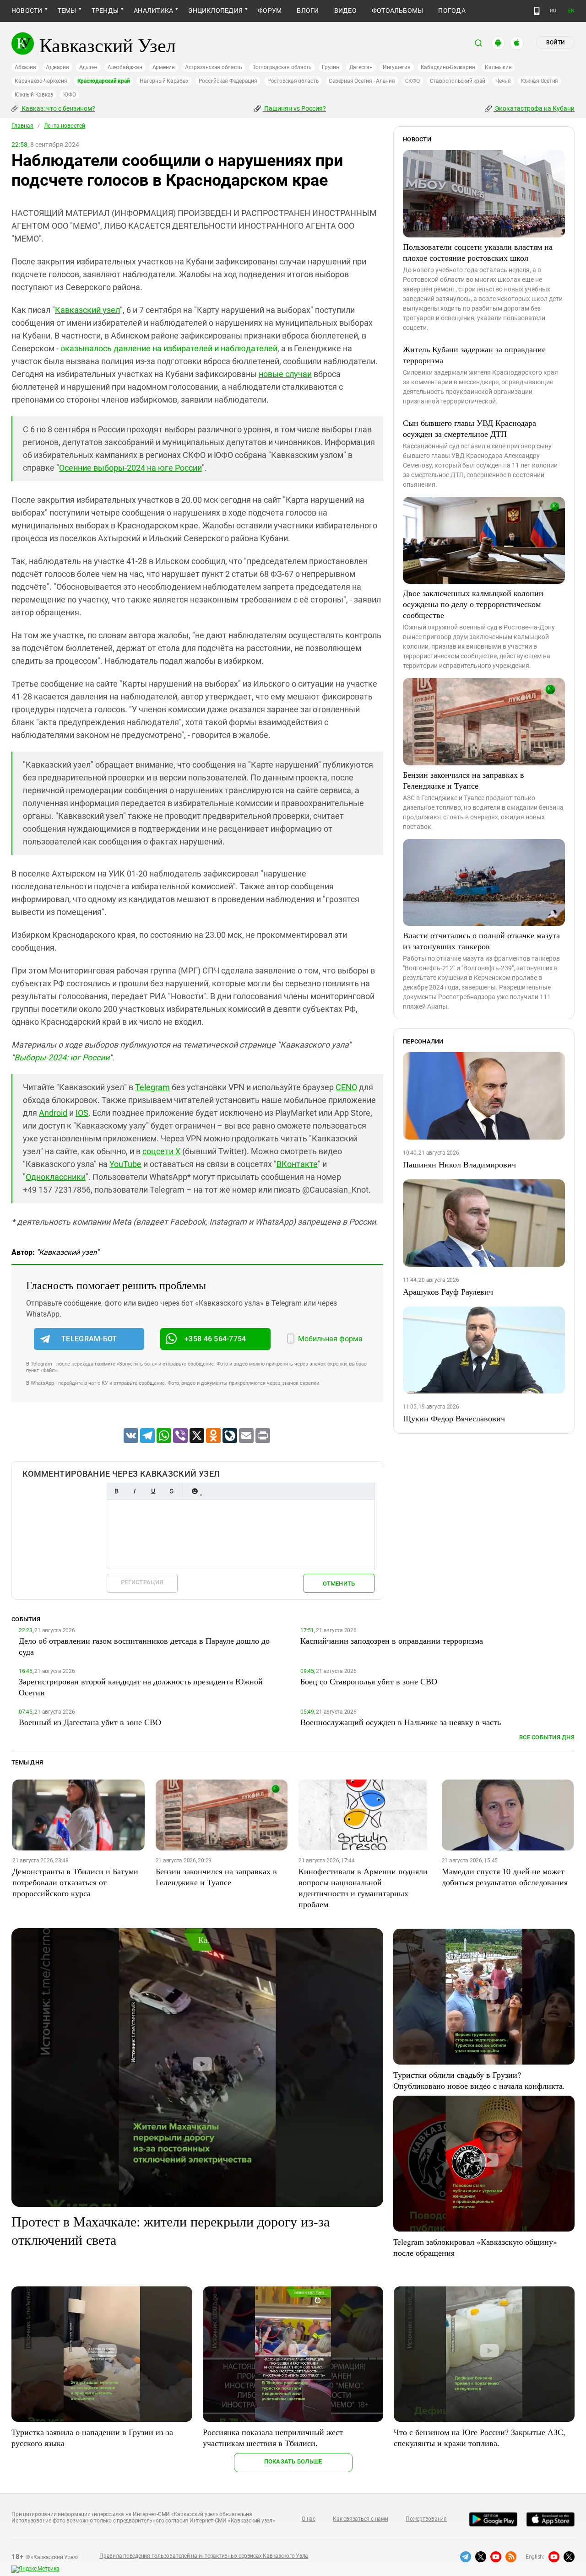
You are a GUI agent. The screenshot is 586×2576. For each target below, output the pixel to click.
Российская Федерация (228, 81)
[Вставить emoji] (195, 1491)
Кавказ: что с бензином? (58, 108)
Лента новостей (65, 126)
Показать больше (293, 2461)
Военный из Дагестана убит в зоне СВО (90, 1722)
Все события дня (547, 1737)
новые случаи (285, 374)
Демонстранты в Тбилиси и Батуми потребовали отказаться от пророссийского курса (75, 1882)
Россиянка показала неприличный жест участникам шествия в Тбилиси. (273, 2437)
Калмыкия (498, 67)
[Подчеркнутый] (153, 1491)
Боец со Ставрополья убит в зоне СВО (369, 1681)
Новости (27, 11)
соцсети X (161, 1151)
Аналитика (153, 11)
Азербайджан (125, 67)
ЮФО (69, 95)
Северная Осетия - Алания (362, 81)
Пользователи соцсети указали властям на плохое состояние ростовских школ (478, 252)
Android (53, 1113)
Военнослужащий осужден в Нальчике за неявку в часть (401, 1722)
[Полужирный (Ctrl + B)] (116, 1491)
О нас (309, 2519)
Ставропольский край (458, 81)
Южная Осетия (540, 81)
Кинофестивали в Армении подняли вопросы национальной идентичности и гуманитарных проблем (363, 1888)
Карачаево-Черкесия (41, 81)
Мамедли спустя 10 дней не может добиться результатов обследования (505, 1877)
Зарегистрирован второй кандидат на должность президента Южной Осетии (141, 1687)
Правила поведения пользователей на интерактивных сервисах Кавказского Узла (204, 2556)
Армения (164, 67)
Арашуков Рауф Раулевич (448, 1291)
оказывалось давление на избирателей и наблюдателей (169, 348)
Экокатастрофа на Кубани (534, 108)
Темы (67, 11)
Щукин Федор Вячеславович (454, 1418)
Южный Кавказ (34, 95)
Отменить (339, 1584)
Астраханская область (214, 67)
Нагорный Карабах (164, 81)
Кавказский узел (87, 310)
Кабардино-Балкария (448, 67)
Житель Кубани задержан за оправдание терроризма (474, 355)
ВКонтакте (297, 1164)
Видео (345, 11)
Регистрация (142, 1582)
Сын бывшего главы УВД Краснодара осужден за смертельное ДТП (469, 428)
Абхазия (25, 67)
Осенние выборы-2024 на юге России (130, 468)
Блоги (308, 11)
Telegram (152, 1087)
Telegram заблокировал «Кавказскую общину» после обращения (475, 2247)
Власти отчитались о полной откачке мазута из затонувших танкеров (481, 941)
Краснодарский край (104, 81)
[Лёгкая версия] (537, 11)
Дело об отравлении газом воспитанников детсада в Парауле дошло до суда (144, 1646)
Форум (270, 11)
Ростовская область (293, 81)
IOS (82, 1113)
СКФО (412, 81)
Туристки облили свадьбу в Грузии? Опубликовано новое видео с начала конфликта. (479, 2080)
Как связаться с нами (360, 2519)
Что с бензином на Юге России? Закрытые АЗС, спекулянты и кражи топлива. (480, 2437)
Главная (22, 126)
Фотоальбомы (398, 11)
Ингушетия (397, 67)
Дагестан (361, 67)
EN (571, 11)
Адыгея (89, 67)
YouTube (125, 1164)
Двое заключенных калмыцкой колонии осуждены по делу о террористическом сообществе (473, 604)
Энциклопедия (215, 11)
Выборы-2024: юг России (62, 1057)
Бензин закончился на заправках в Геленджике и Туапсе (464, 780)
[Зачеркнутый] (171, 1491)
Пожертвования (426, 2519)
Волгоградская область (282, 67)
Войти (555, 43)
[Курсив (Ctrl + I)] (135, 1491)
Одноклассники (56, 1177)
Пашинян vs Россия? (294, 108)
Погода (452, 11)
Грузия (331, 67)
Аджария (57, 67)
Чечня (503, 81)
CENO (346, 1087)
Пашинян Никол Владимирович (459, 1164)
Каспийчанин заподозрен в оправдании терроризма (392, 1640)
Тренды (105, 11)
